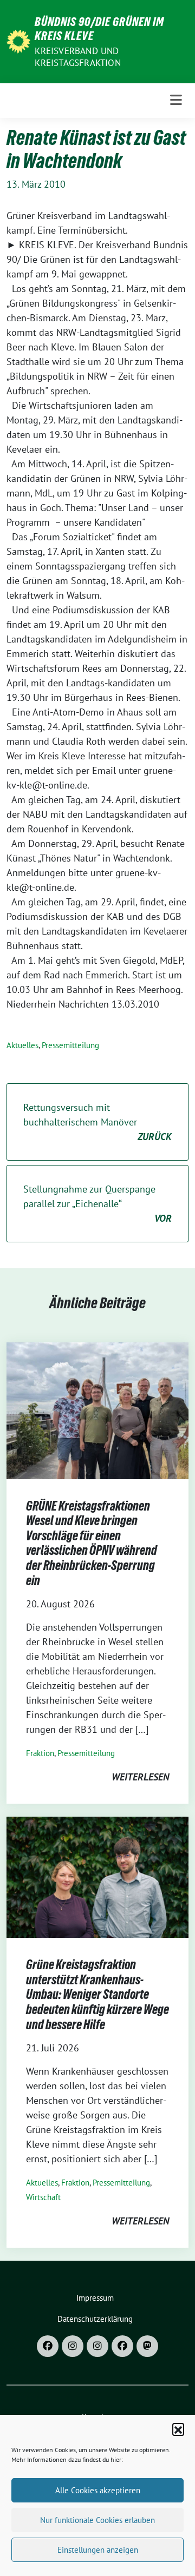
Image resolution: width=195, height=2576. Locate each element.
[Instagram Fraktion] (97, 2346)
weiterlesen (140, 1777)
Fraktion (40, 1753)
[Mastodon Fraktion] (147, 2346)
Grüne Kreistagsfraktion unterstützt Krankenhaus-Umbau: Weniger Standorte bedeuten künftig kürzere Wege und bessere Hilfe (97, 1994)
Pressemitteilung (70, 1045)
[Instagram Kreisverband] (73, 2346)
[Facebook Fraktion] (122, 2346)
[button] (178, 2429)
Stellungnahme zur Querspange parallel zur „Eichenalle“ (97, 1204)
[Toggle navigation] (176, 100)
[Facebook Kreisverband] (48, 2346)
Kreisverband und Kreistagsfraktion (77, 57)
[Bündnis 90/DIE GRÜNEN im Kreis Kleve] (18, 40)
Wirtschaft (43, 2197)
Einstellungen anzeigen (98, 2550)
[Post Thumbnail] (97, 1410)
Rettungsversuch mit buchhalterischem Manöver (97, 1122)
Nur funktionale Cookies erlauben (97, 2520)
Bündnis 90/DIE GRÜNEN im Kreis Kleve (99, 29)
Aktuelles (22, 1045)
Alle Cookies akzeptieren (98, 2490)
